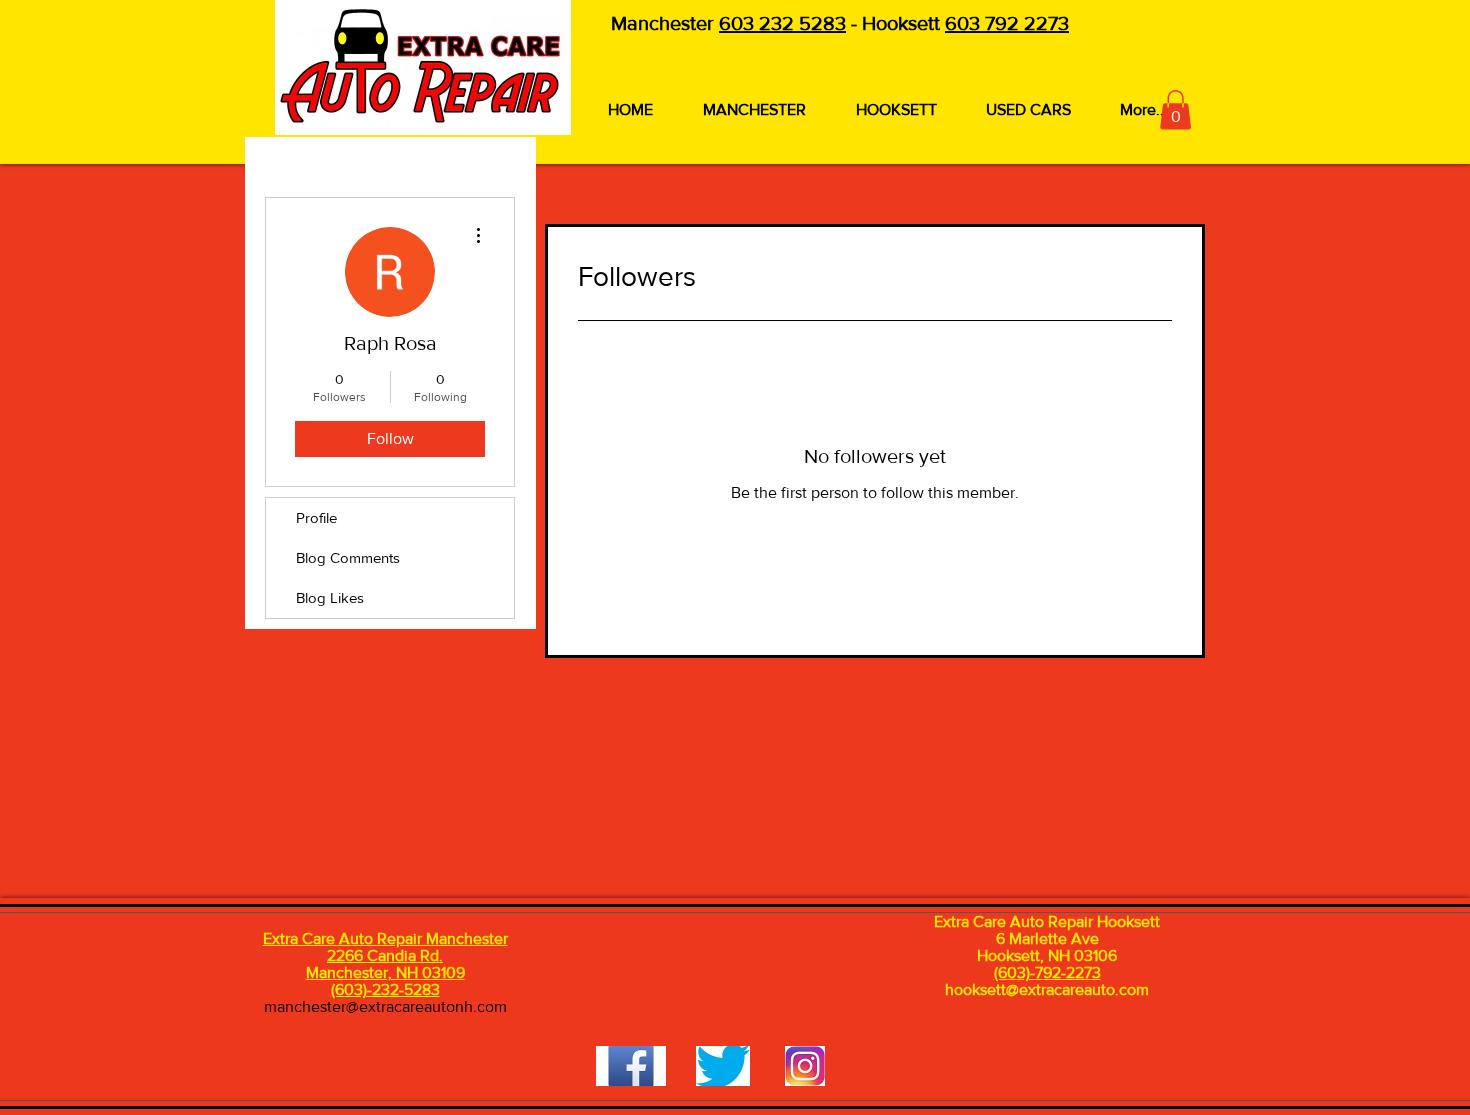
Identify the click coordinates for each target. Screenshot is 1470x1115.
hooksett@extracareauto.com (1047, 989)
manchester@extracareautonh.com (385, 1006)
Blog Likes (330, 597)
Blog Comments (348, 557)
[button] (1175, 109)
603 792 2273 (1007, 23)
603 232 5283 (782, 23)
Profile (316, 517)
